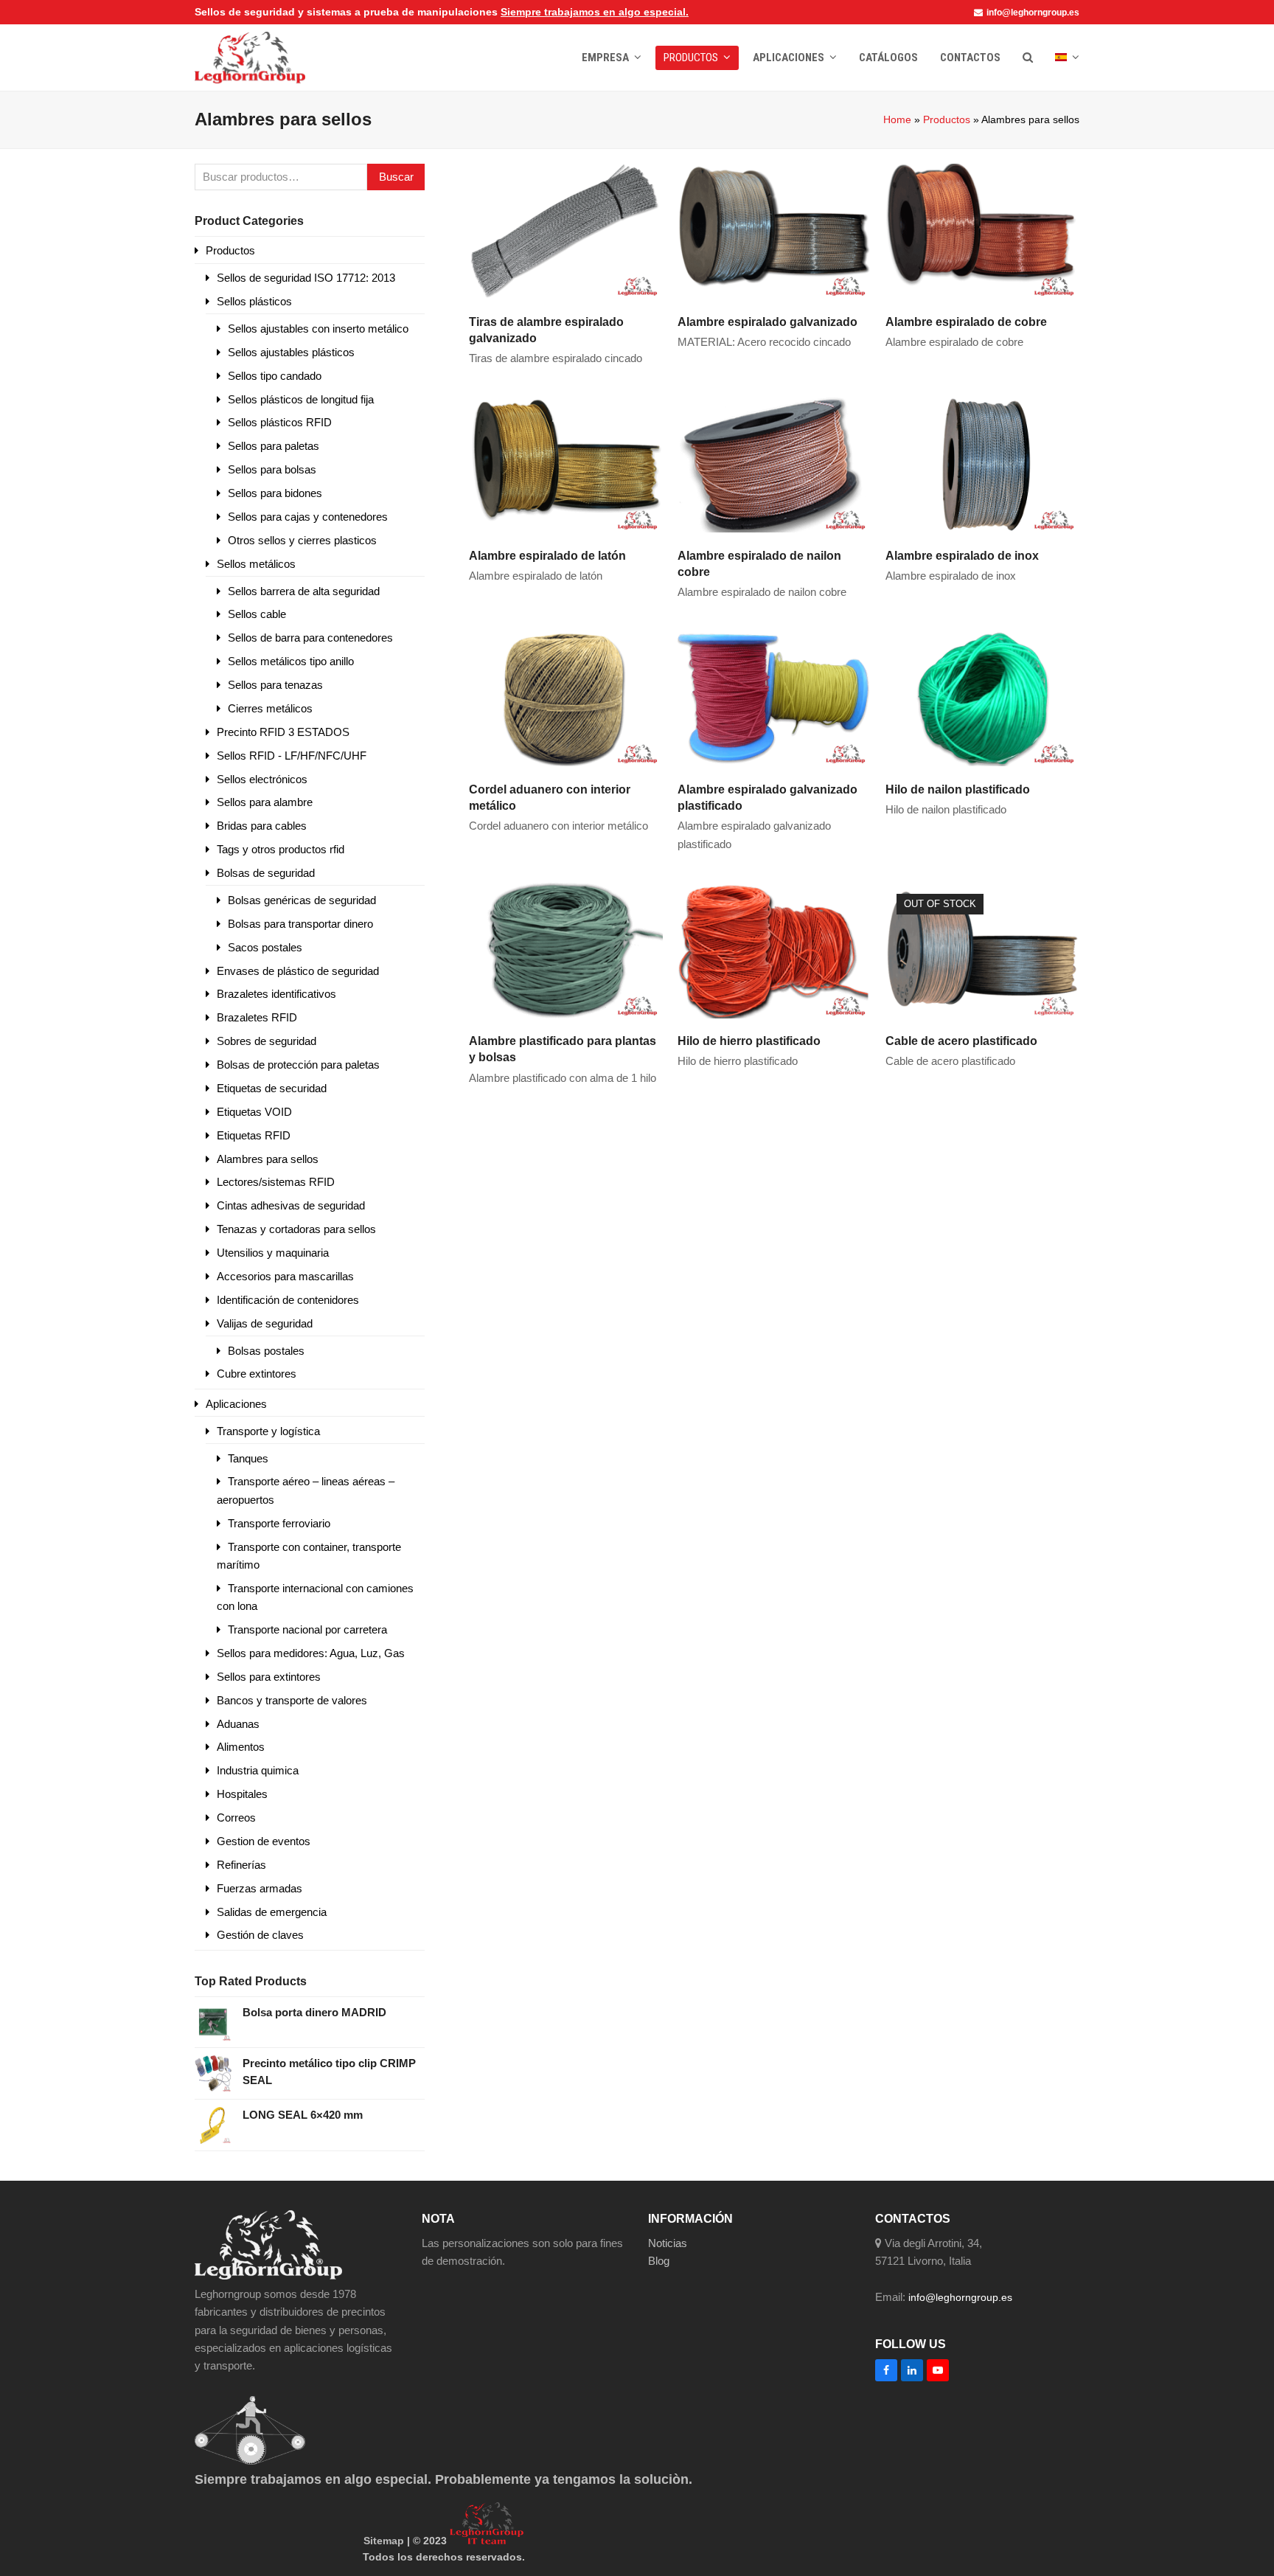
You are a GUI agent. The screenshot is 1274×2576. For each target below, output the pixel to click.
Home (897, 119)
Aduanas (238, 1724)
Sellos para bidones (275, 493)
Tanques (248, 1458)
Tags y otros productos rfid (281, 849)
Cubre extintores (257, 1374)
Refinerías (241, 1865)
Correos (236, 1818)
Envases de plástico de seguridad (298, 971)
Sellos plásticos (254, 301)
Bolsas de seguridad (266, 873)
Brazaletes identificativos (276, 994)
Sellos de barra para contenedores (310, 638)
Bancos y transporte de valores (292, 1700)
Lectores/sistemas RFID (276, 1182)
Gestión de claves (260, 1935)
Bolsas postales (266, 1351)
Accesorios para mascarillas (285, 1276)
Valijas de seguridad (265, 1323)
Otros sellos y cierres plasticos (302, 540)
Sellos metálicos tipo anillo (291, 661)
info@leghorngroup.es (1033, 13)
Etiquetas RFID (254, 1135)
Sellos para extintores (269, 1677)
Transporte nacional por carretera (307, 1629)
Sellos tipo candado (275, 376)
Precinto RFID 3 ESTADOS (283, 732)
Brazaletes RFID (257, 1017)
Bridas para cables (262, 826)
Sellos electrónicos (262, 779)
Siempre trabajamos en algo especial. (595, 12)
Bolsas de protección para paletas (298, 1065)
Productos (947, 119)
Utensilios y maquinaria (273, 1253)
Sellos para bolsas (272, 469)
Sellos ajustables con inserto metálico (318, 329)
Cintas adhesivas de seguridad (291, 1205)
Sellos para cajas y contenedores (308, 517)
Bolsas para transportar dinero (300, 924)
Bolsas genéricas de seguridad (302, 900)
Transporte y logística (268, 1431)
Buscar (396, 177)
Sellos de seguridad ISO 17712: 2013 (306, 278)
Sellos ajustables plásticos (291, 352)
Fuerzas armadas (260, 1888)
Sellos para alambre (265, 802)
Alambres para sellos (268, 1159)
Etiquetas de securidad (272, 1088)
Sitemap (384, 2541)
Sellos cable (257, 614)
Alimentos (241, 1747)
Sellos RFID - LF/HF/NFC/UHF (292, 756)
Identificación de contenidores (288, 1300)
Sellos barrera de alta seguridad (304, 591)
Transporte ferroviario (279, 1523)
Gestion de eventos (264, 1841)
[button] (1028, 58)
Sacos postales (265, 947)
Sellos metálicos (256, 564)
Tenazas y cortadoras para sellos (296, 1229)
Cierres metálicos (270, 708)
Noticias (668, 2243)
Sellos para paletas (274, 446)
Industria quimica (258, 1770)
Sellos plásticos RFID (280, 422)
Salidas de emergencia (272, 1912)
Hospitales (242, 1794)
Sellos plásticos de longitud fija (301, 399)
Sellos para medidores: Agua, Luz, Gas (311, 1653)
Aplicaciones (236, 1404)
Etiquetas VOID (254, 1112)
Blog (659, 2261)
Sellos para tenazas (275, 685)
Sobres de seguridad (267, 1041)
